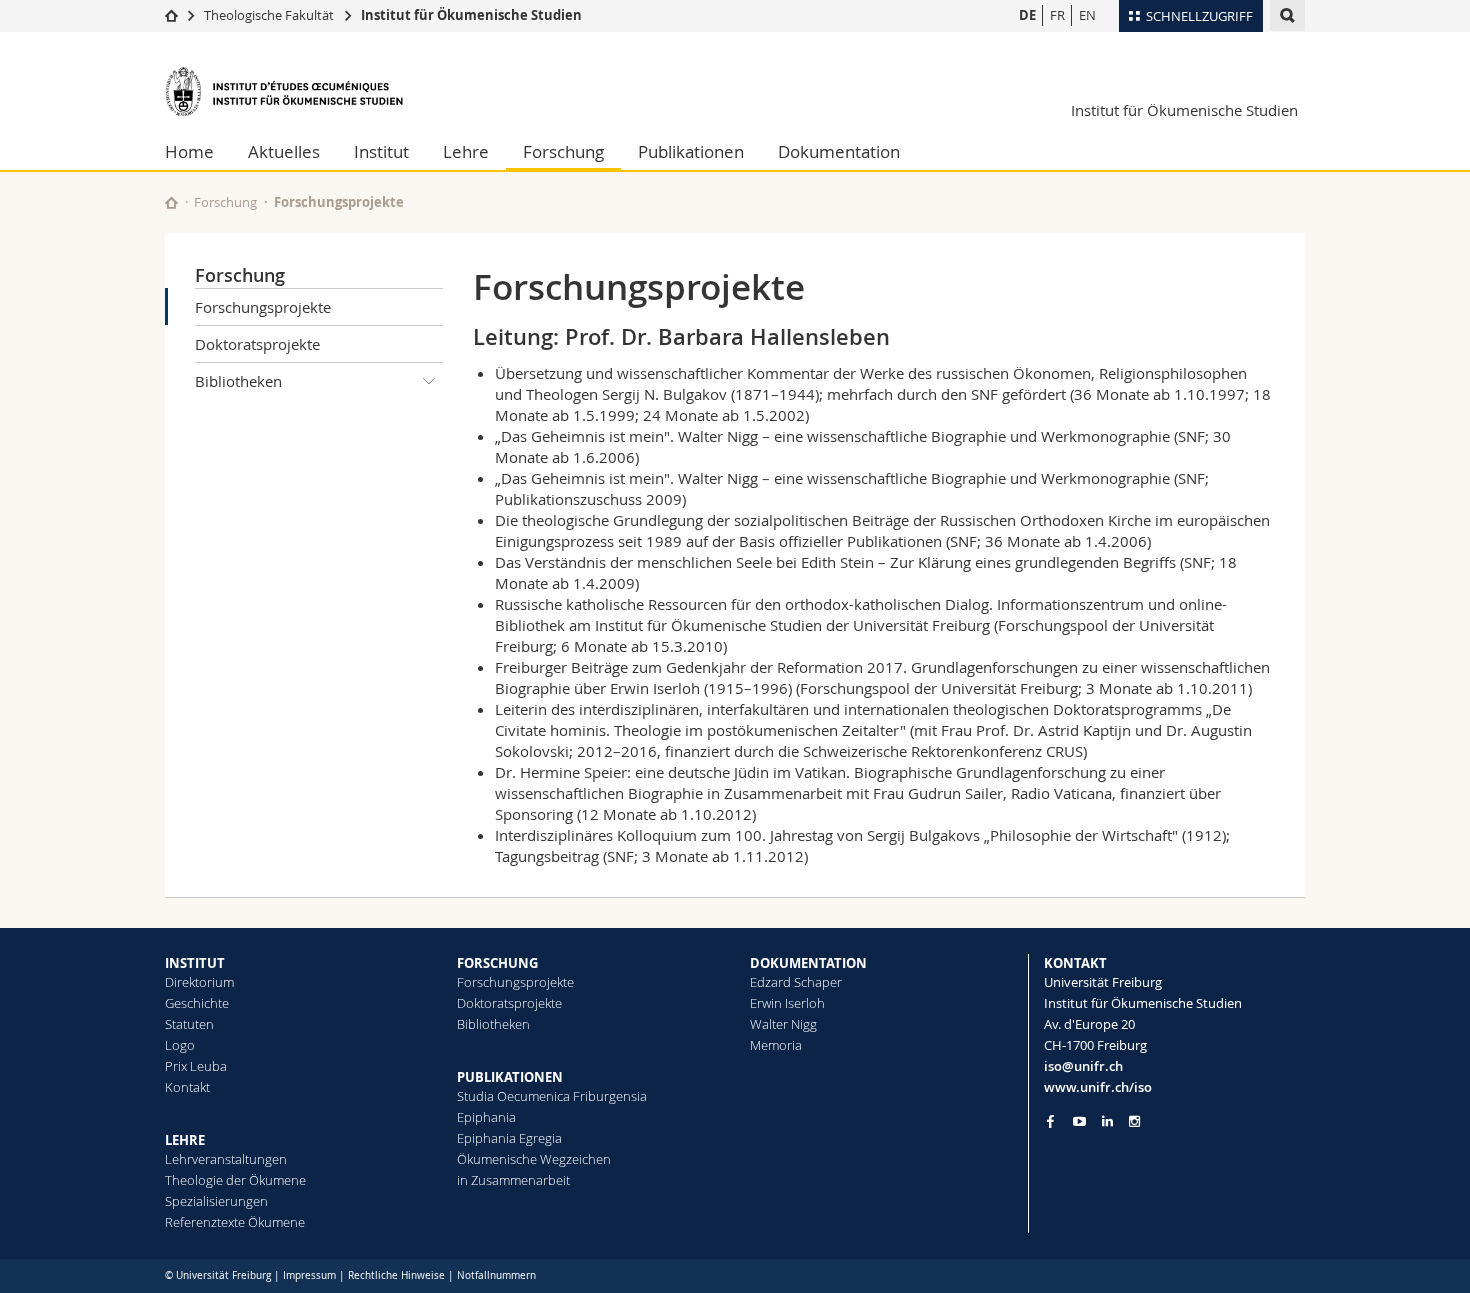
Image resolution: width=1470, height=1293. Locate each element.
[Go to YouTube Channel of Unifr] (1079, 1121)
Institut (381, 151)
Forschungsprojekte (263, 307)
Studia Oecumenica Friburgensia (552, 1096)
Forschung (563, 151)
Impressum (309, 1275)
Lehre (466, 151)
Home (189, 151)
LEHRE (185, 1140)
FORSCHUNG (497, 963)
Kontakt (187, 1087)
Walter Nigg (783, 1024)
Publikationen (691, 151)
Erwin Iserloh (787, 1003)
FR (1057, 15)
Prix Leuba (196, 1066)
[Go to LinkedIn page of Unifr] (1107, 1121)
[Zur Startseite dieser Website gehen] (171, 202)
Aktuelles (284, 151)
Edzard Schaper (796, 982)
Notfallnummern (496, 1275)
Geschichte (197, 1003)
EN (1087, 15)
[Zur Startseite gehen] (171, 15)
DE (1027, 15)
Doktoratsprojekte (257, 344)
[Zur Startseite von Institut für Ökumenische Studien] (285, 91)
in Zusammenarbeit (513, 1180)
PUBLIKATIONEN (510, 1077)
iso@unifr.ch (1083, 1066)
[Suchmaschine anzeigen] (1287, 15)
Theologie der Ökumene (235, 1180)
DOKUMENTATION (808, 963)
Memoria (776, 1045)
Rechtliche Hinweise (396, 1275)
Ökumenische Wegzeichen (534, 1159)
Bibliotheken (238, 381)
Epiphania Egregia (509, 1138)
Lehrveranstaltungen (226, 1159)
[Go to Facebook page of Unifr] (1050, 1121)
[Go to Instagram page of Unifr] (1134, 1121)
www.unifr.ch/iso (1098, 1087)
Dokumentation (839, 151)
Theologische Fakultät (269, 15)
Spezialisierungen (216, 1201)
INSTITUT (195, 963)
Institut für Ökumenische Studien (471, 15)
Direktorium (199, 982)
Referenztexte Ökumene (235, 1222)
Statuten (189, 1024)
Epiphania (486, 1117)
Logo (180, 1045)
